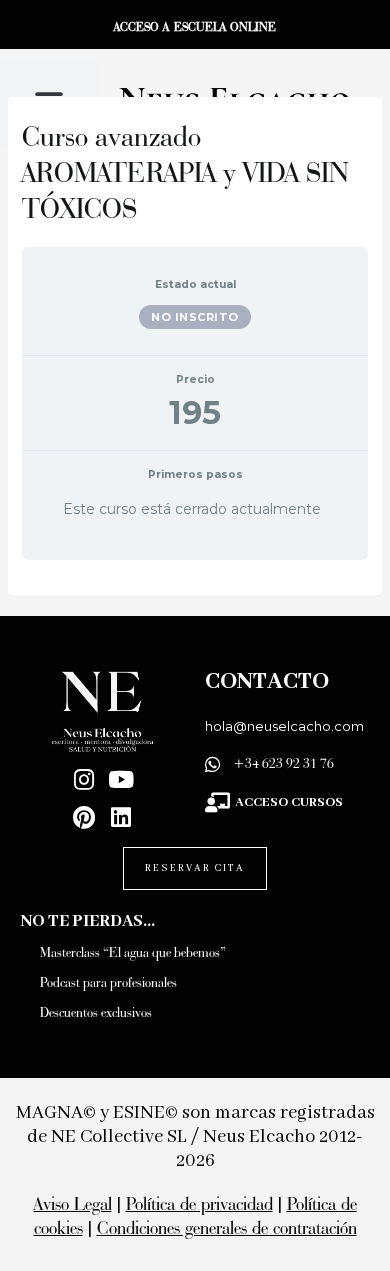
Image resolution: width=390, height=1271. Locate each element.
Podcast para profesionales (108, 982)
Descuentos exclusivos (96, 1012)
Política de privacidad (199, 1203)
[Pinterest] (84, 817)
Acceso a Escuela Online (195, 26)
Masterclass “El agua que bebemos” (133, 952)
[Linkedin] (121, 817)
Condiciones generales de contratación (227, 1227)
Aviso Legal (73, 1203)
